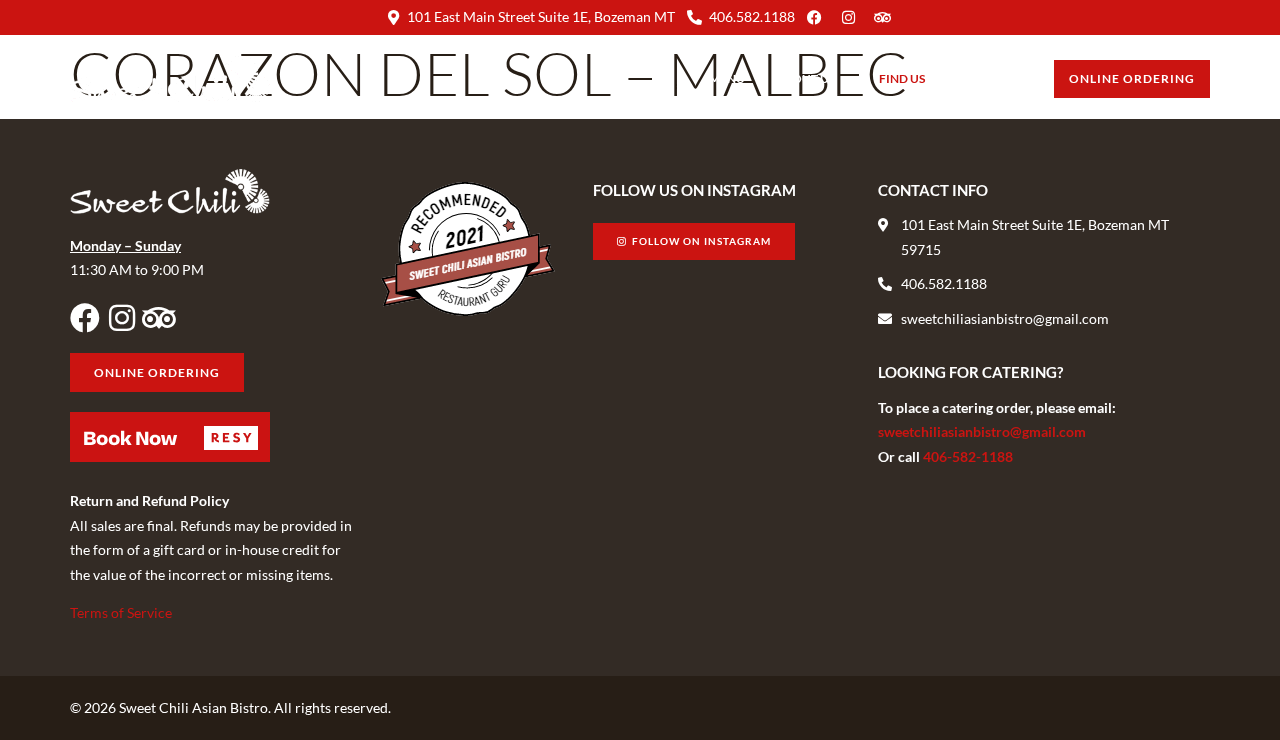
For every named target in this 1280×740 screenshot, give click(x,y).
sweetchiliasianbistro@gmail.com (982, 431)
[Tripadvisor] (159, 318)
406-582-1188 (968, 456)
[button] (170, 437)
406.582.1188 (752, 16)
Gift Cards (989, 78)
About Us (805, 78)
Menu (727, 78)
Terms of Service (121, 612)
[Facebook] (85, 318)
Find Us (902, 78)
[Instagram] (122, 318)
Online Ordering (1132, 78)
